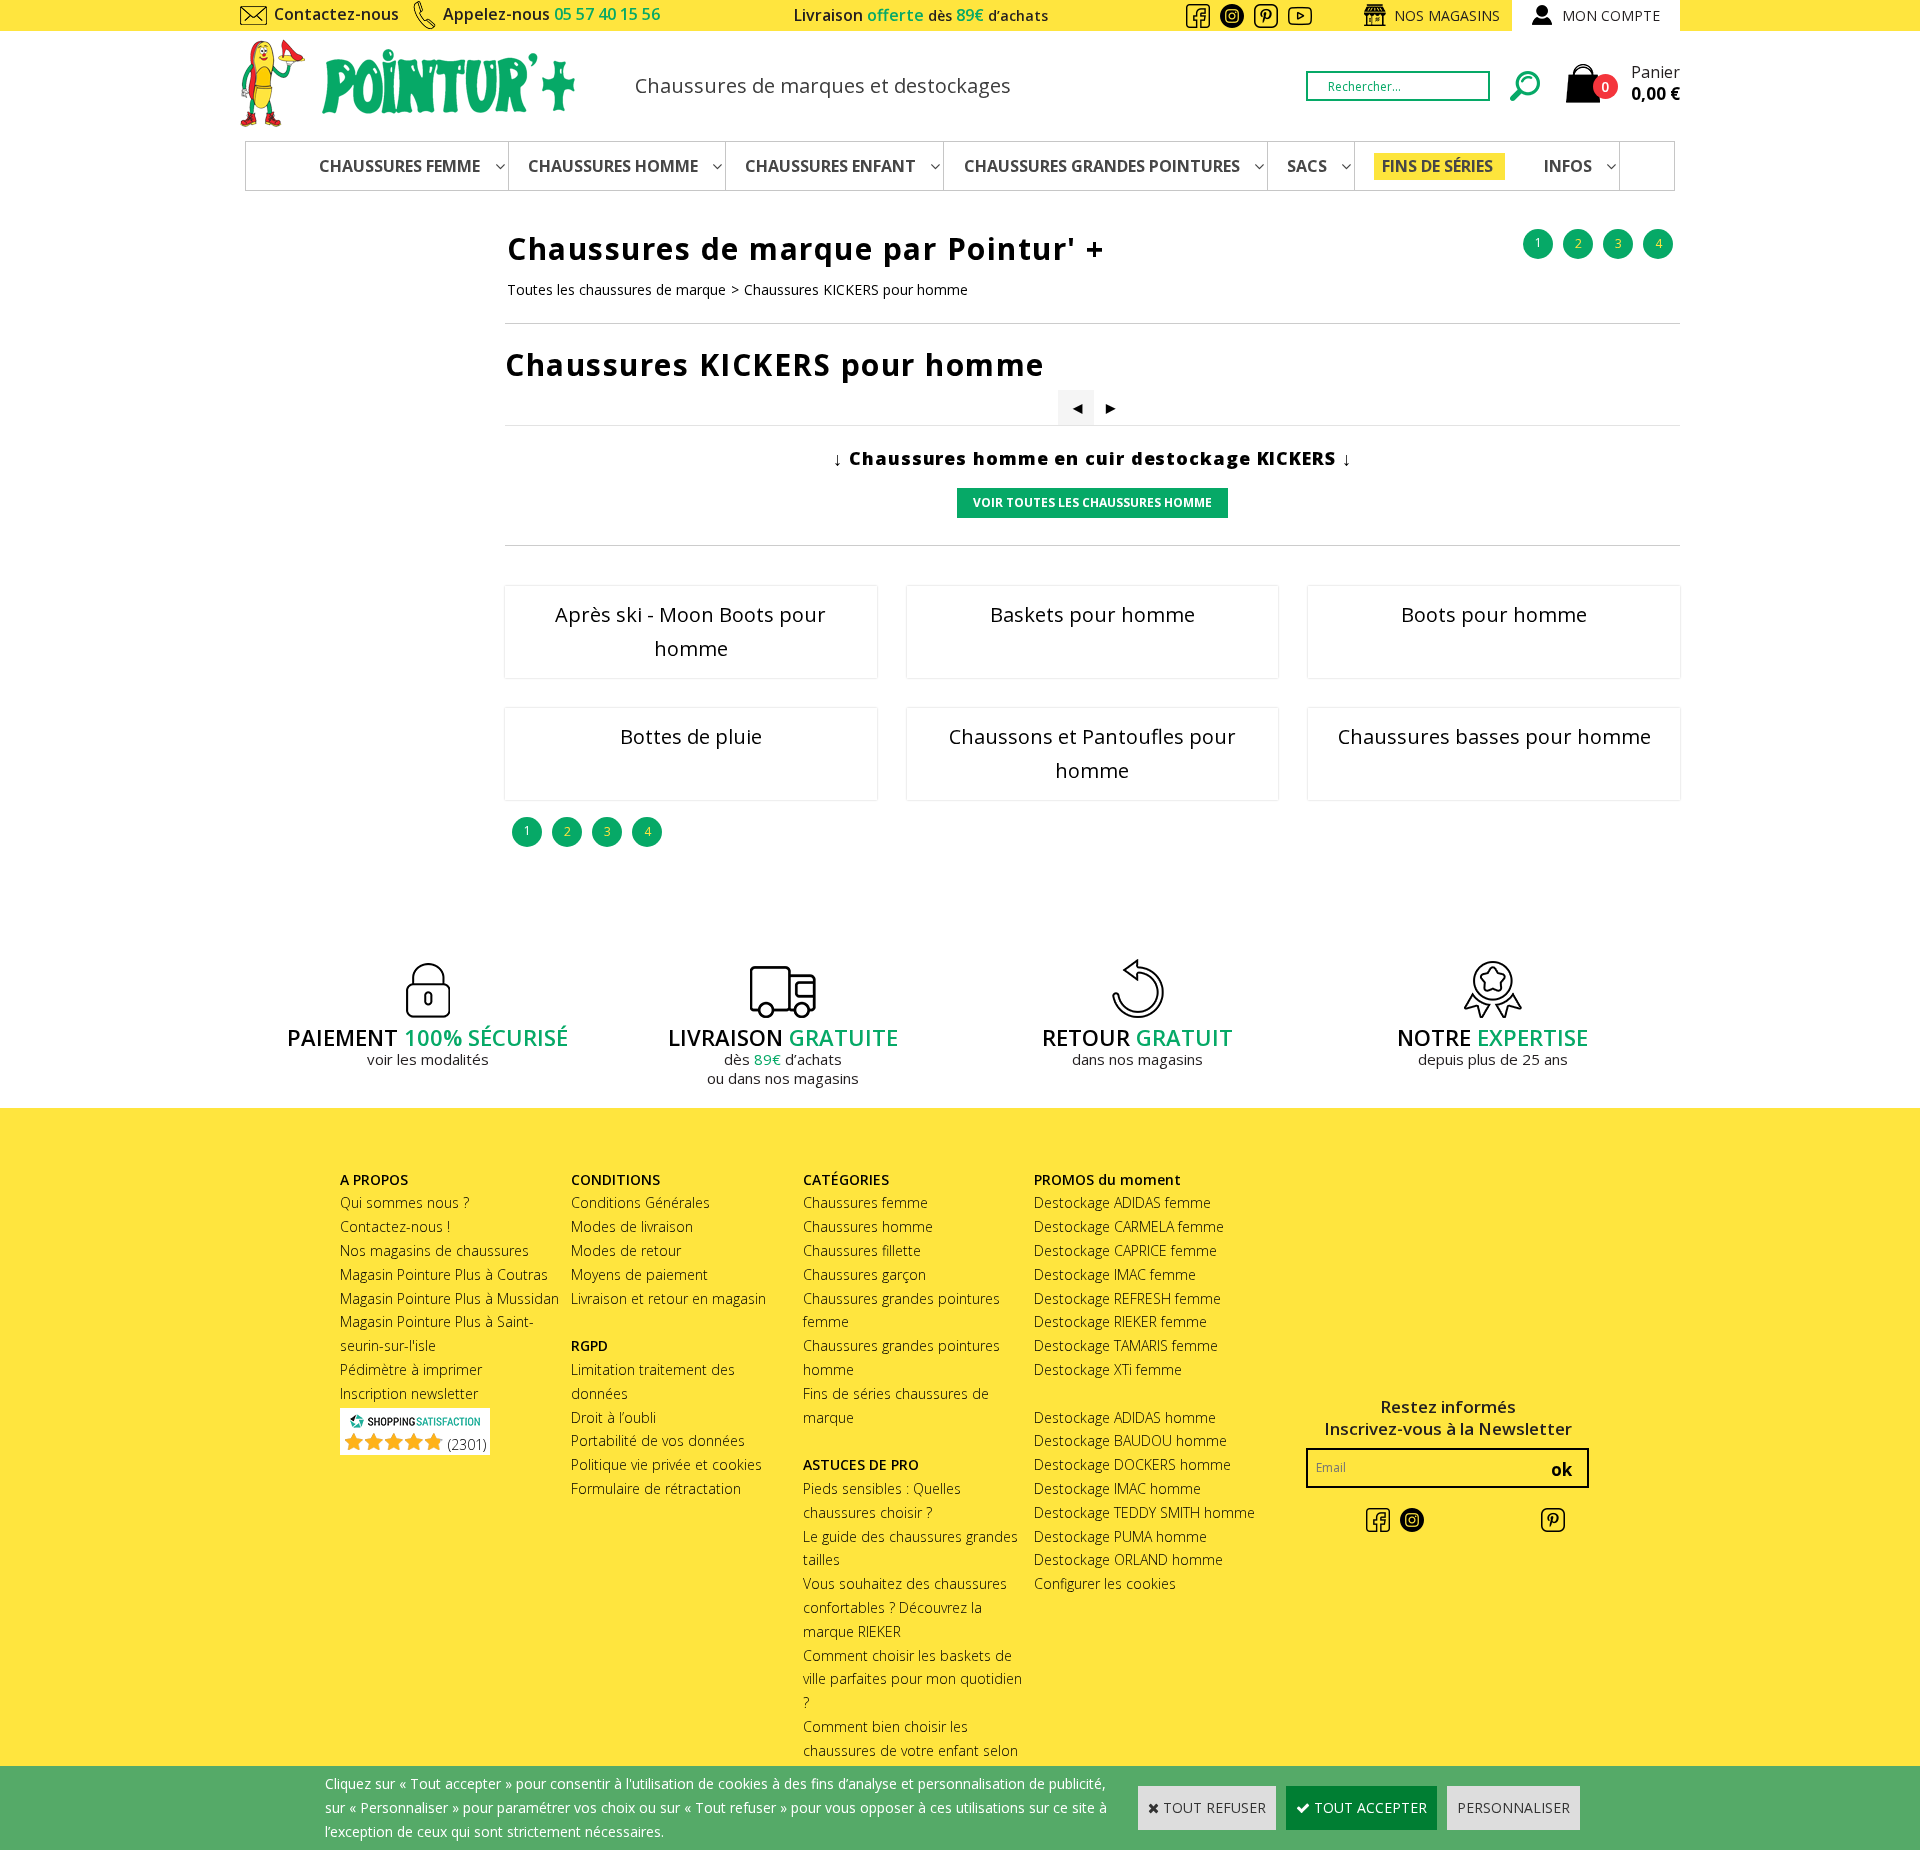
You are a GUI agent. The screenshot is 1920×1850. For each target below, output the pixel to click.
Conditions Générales (640, 1202)
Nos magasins (1447, 15)
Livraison (921, 15)
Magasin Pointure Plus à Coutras (444, 1274)
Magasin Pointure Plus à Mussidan (449, 1298)
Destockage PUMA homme (1120, 1536)
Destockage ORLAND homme (1128, 1559)
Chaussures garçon (864, 1274)
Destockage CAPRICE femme (1125, 1250)
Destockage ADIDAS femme (1122, 1202)
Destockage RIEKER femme (1120, 1321)
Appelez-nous (551, 14)
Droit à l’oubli (613, 1417)
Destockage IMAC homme (1117, 1488)
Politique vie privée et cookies (666, 1464)
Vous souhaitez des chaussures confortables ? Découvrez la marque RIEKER (905, 1607)
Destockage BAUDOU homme (1130, 1440)
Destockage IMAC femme (1115, 1274)
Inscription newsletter (409, 1393)
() (467, 1444)
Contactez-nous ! (395, 1226)
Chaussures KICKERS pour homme (856, 289)
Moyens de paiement (639, 1274)
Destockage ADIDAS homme (1125, 1417)
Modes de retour (626, 1250)
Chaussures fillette (862, 1250)
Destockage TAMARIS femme (1126, 1345)
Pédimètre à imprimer (411, 1369)
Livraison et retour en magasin (668, 1298)
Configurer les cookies (1105, 1583)
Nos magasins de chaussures (434, 1250)
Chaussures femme (865, 1202)
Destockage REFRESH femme (1127, 1298)
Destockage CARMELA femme (1129, 1226)
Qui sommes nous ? (404, 1202)
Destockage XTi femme (1108, 1369)
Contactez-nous (336, 14)
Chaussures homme (868, 1226)
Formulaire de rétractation (656, 1488)
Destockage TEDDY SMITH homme (1144, 1512)
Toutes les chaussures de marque (616, 289)
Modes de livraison (632, 1226)
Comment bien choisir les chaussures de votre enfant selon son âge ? (910, 1750)
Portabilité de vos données (658, 1440)
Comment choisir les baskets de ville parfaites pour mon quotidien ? (912, 1679)
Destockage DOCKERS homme (1132, 1464)
